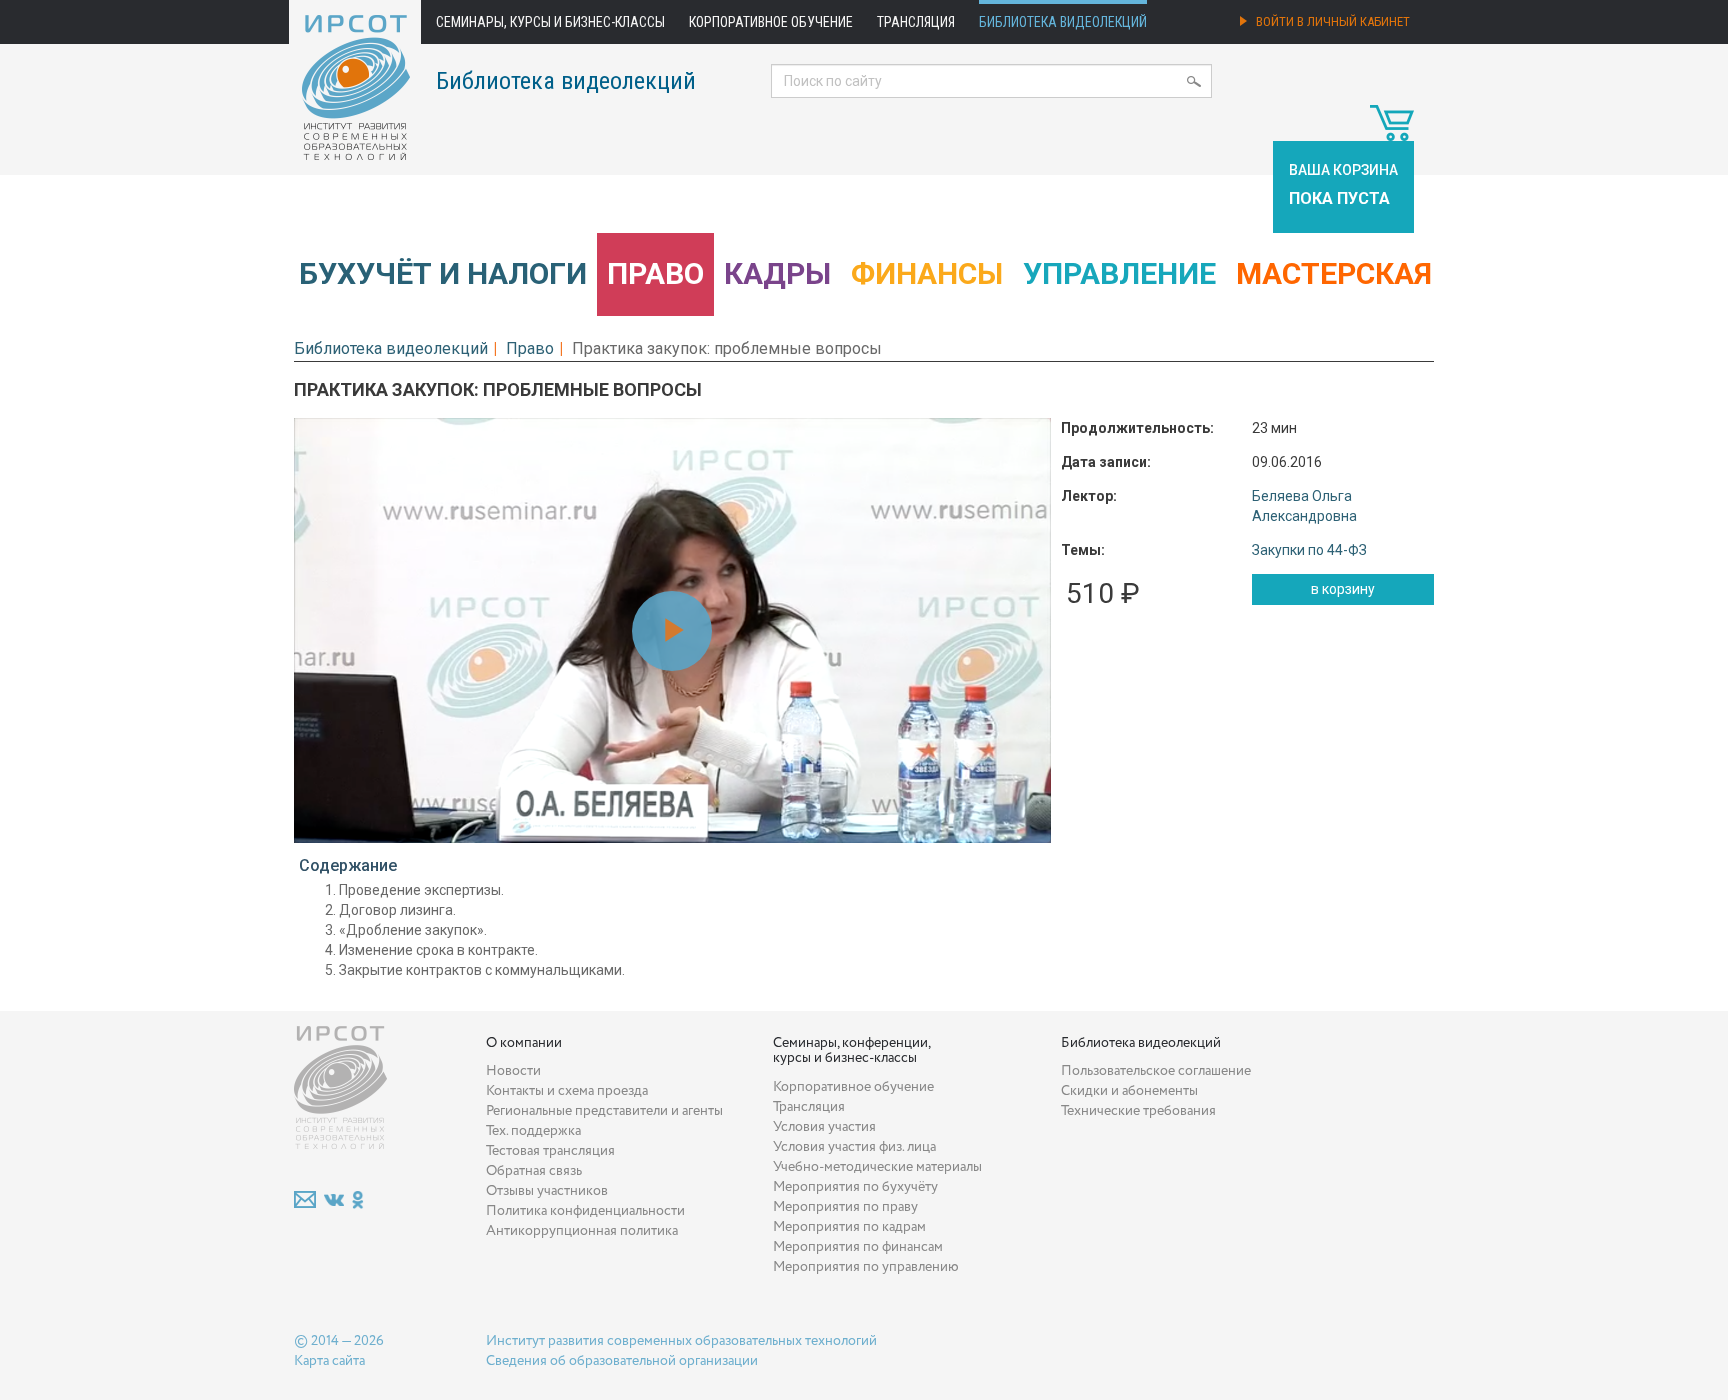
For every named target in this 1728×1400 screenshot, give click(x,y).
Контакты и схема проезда (567, 1091)
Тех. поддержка (533, 1131)
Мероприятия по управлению (866, 1267)
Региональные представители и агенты (604, 1111)
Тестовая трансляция (550, 1151)
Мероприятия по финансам (858, 1247)
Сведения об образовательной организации (622, 1361)
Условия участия (824, 1127)
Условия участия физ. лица (854, 1147)
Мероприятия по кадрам (849, 1227)
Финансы (927, 273)
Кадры (777, 273)
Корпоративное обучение (771, 22)
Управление (1119, 273)
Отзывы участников (547, 1191)
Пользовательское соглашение (1156, 1071)
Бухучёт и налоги (443, 273)
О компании (524, 1043)
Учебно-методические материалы (877, 1167)
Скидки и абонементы (1129, 1091)
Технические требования (1138, 1111)
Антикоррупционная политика (582, 1231)
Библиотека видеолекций (1063, 22)
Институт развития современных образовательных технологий (681, 1341)
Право (655, 273)
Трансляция (916, 22)
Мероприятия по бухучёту (855, 1187)
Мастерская (1334, 273)
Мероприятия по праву (845, 1207)
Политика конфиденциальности (585, 1211)
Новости (513, 1071)
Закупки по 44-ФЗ (1309, 550)
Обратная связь (534, 1171)
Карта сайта (329, 1361)
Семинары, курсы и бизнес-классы (550, 22)
